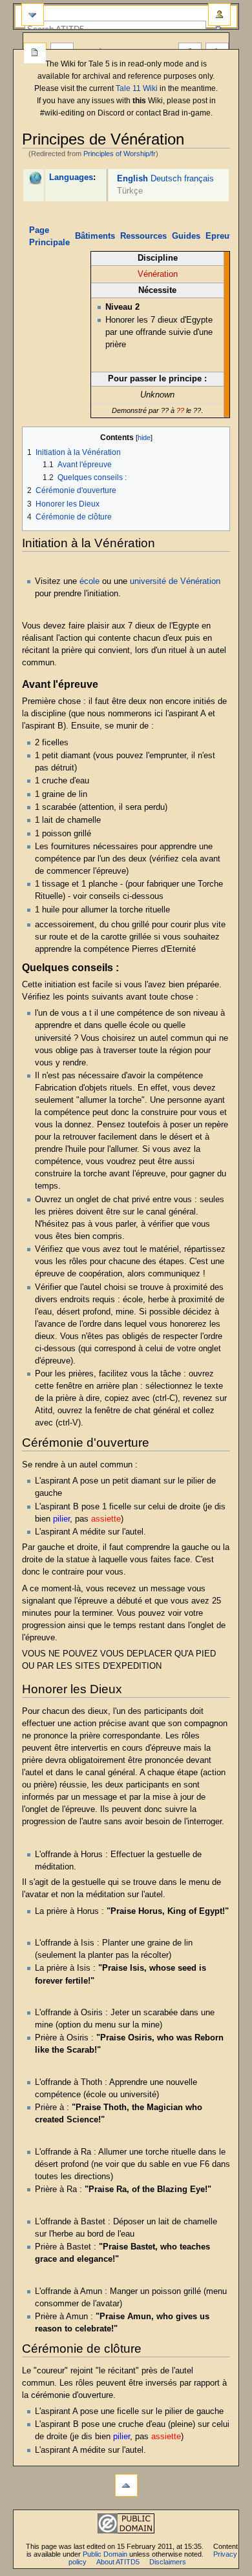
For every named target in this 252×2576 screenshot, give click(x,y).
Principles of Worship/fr (120, 154)
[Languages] (35, 177)
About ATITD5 (118, 2562)
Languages (71, 177)
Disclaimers (168, 2562)
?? (180, 410)
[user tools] (219, 15)
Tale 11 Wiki (137, 88)
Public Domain (105, 2554)
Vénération (158, 274)
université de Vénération (175, 581)
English (132, 179)
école (89, 581)
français (199, 179)
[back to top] (126, 2485)
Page (35, 54)
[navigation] (33, 15)
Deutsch (166, 179)
